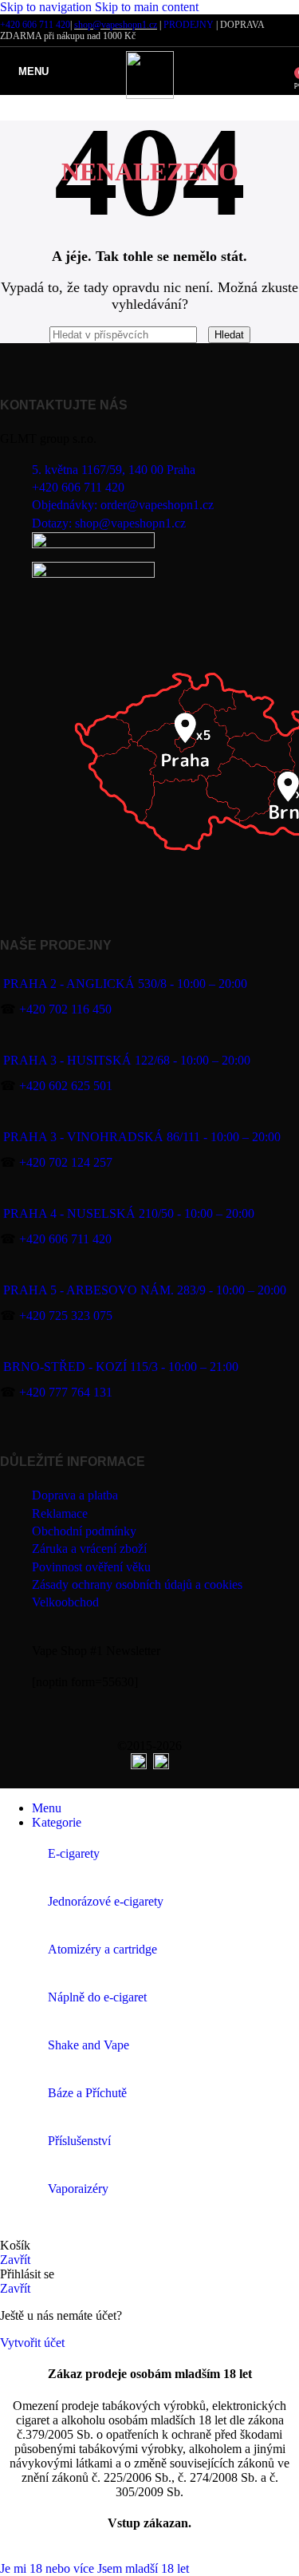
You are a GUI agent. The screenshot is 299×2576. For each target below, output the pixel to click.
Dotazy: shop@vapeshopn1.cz (109, 523)
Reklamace (60, 1513)
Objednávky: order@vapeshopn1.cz (123, 505)
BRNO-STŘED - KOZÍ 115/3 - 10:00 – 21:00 (121, 1367)
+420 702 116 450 (65, 1009)
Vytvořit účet (32, 2343)
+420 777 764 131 (66, 1392)
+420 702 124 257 (66, 1162)
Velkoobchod (65, 1602)
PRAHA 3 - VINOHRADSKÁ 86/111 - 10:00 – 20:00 (142, 1137)
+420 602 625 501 (66, 1086)
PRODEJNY (189, 25)
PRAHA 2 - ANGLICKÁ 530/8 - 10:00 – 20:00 (125, 984)
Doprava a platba (75, 1495)
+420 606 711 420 (35, 25)
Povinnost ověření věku (91, 1567)
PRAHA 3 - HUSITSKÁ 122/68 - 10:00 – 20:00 (127, 1060)
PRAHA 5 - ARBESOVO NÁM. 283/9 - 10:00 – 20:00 (145, 1290)
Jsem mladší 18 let (143, 2568)
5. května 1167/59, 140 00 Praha (114, 470)
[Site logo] (150, 95)
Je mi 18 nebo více (49, 2568)
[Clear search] (204, 334)
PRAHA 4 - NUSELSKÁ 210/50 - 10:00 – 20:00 (129, 1213)
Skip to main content (147, 7)
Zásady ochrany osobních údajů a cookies (137, 1584)
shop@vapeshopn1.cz (116, 25)
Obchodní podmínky (84, 1531)
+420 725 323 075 (66, 1316)
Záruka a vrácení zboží (89, 1549)
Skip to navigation (47, 7)
